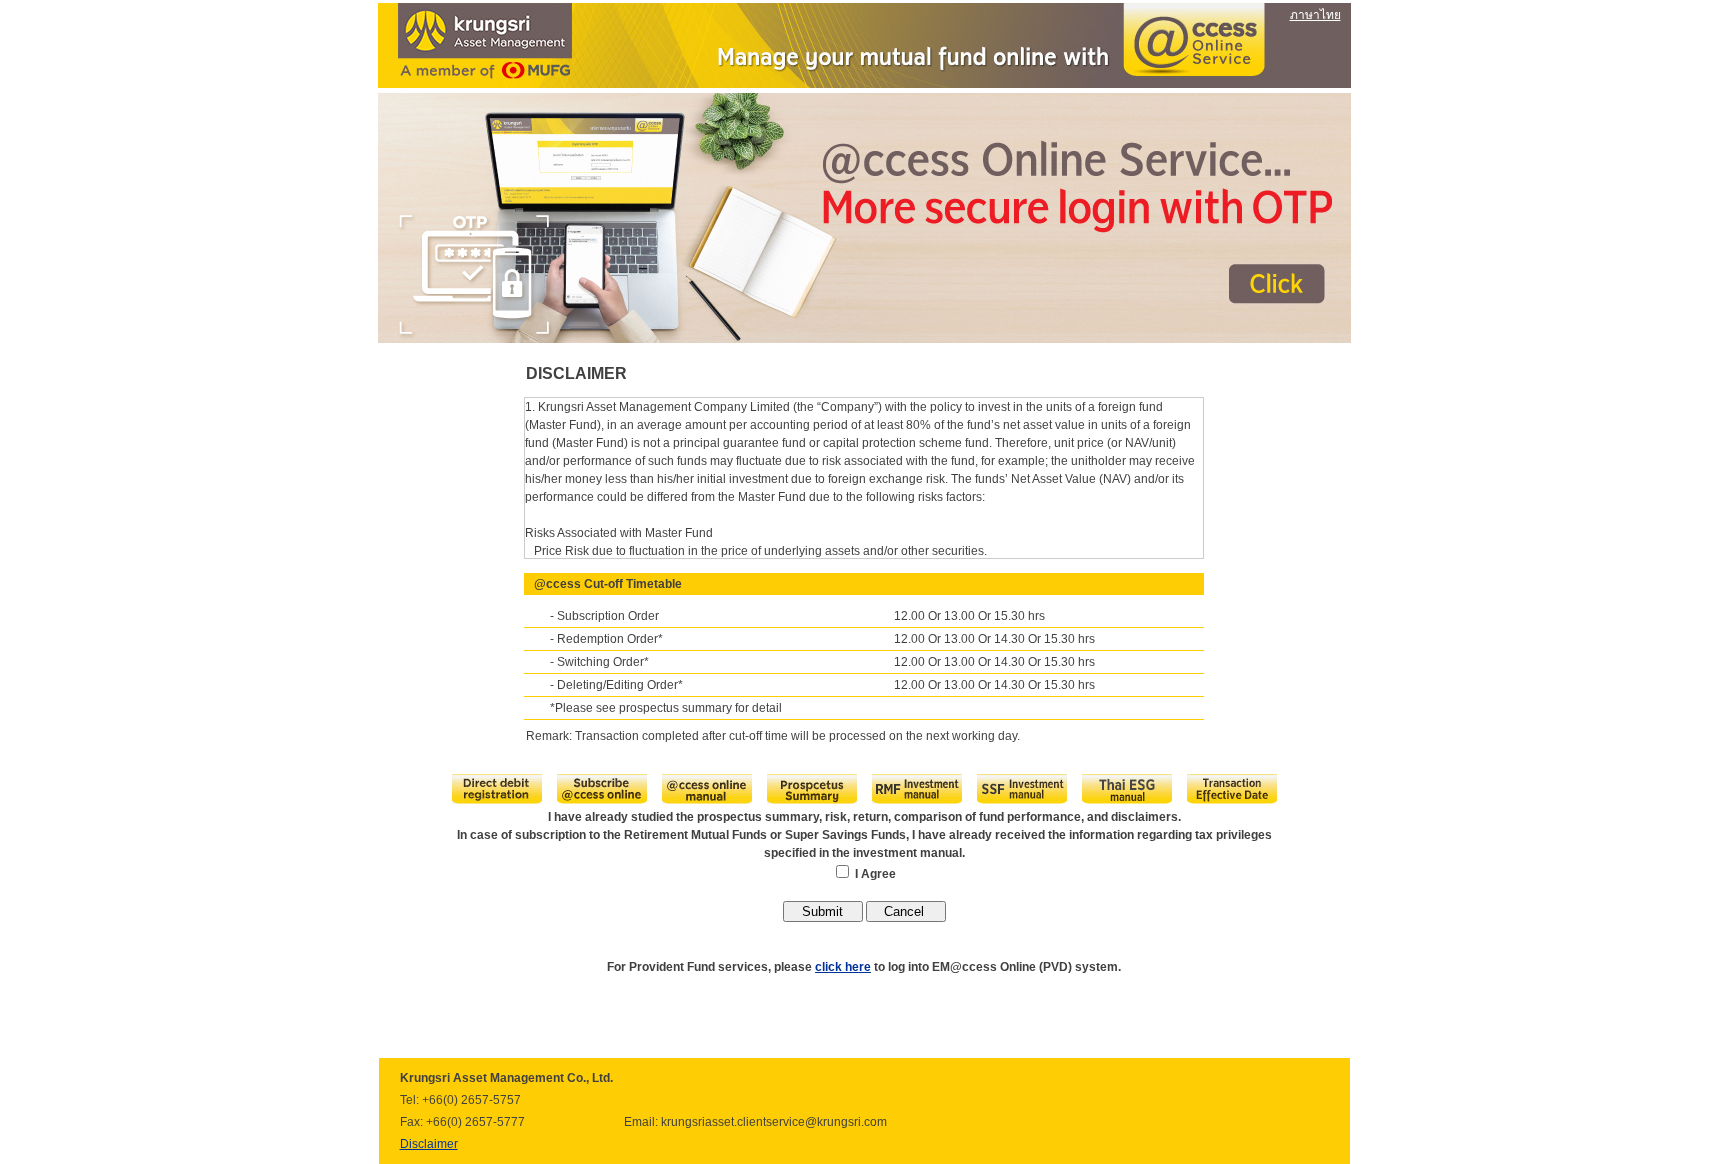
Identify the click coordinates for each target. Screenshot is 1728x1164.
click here (843, 967)
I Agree (875, 874)
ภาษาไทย (1315, 15)
